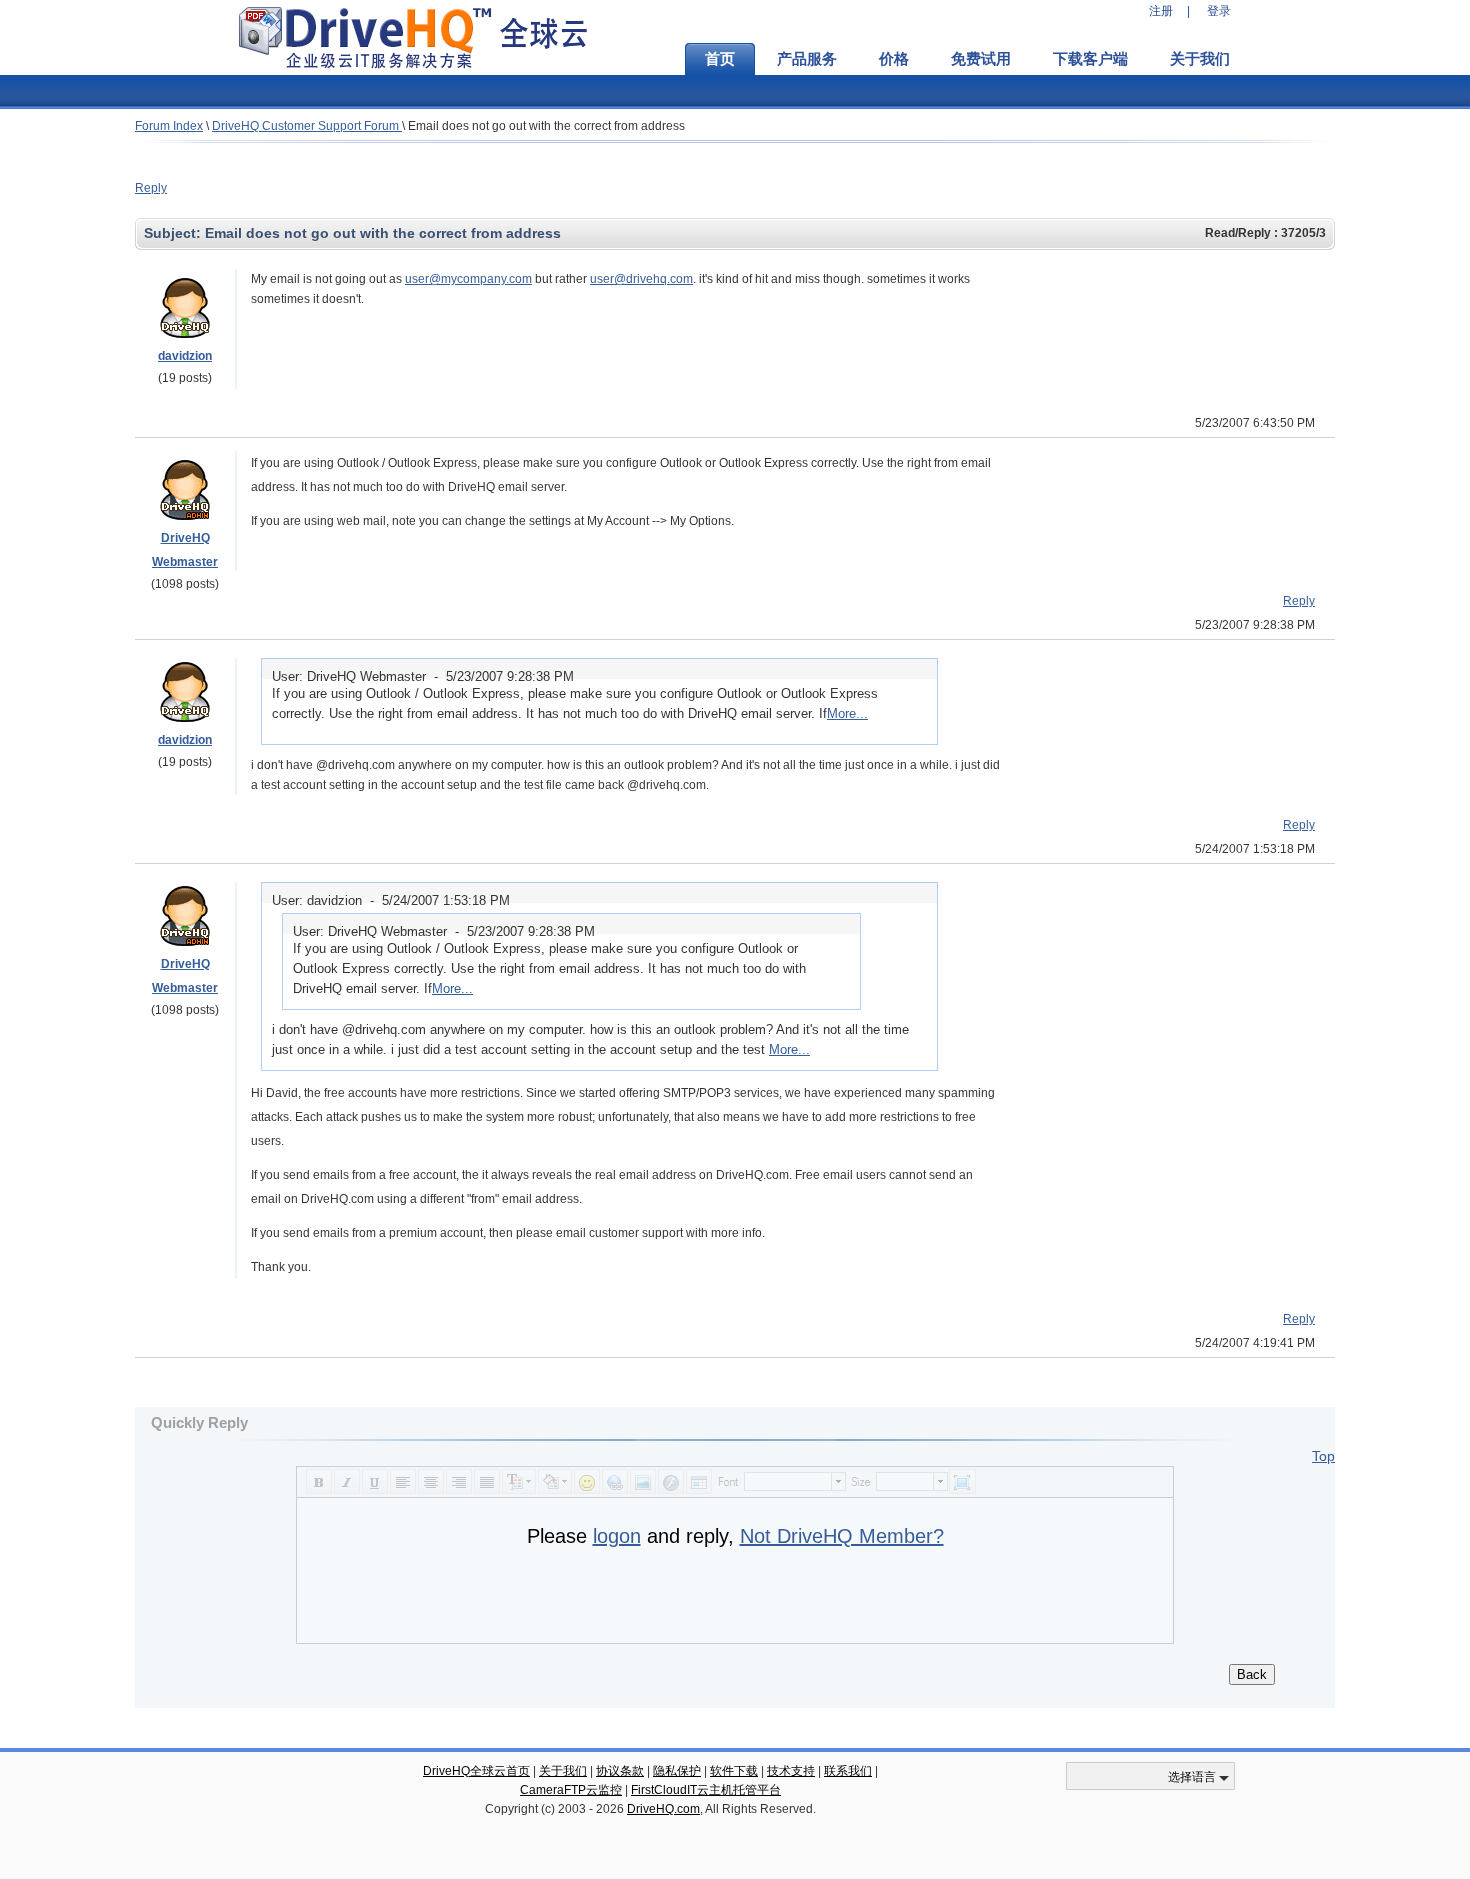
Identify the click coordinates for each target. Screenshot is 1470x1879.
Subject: (174, 233)
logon (617, 1536)
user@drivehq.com (641, 279)
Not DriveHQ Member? (842, 1536)
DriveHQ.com (663, 1809)
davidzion (185, 356)
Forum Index (169, 126)
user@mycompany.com (468, 279)
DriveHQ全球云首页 (476, 1771)
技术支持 (791, 1771)
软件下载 (734, 1771)
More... (847, 713)
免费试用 (981, 59)
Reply (151, 188)
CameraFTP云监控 (571, 1790)
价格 (894, 59)
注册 (1161, 11)
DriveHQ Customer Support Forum (307, 126)
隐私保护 (677, 1771)
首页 (720, 59)
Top (1323, 1456)
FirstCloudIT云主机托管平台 (706, 1790)
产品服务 (807, 59)
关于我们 (1200, 59)
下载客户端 (1090, 59)
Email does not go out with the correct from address (546, 126)
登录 (1219, 11)
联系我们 (848, 1771)
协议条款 (620, 1771)
